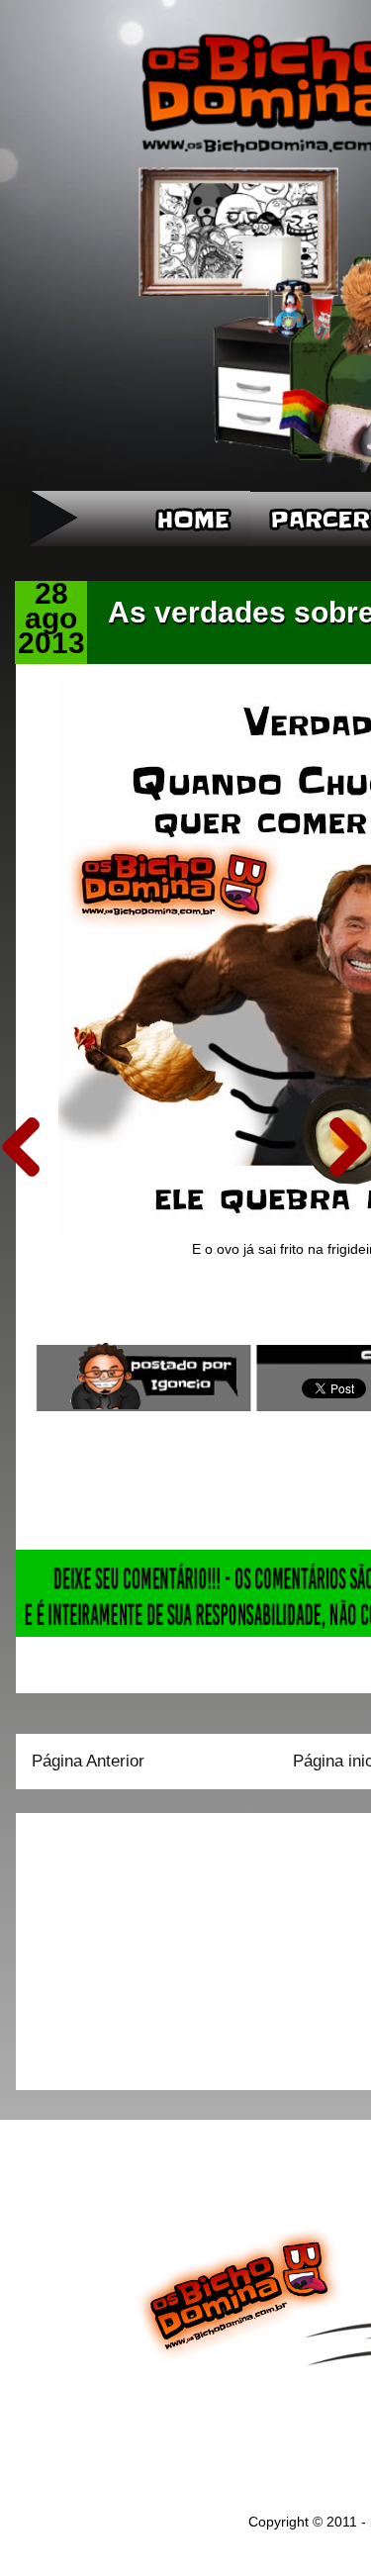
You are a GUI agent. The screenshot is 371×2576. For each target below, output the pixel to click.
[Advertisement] (155, 1945)
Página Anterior (88, 1761)
